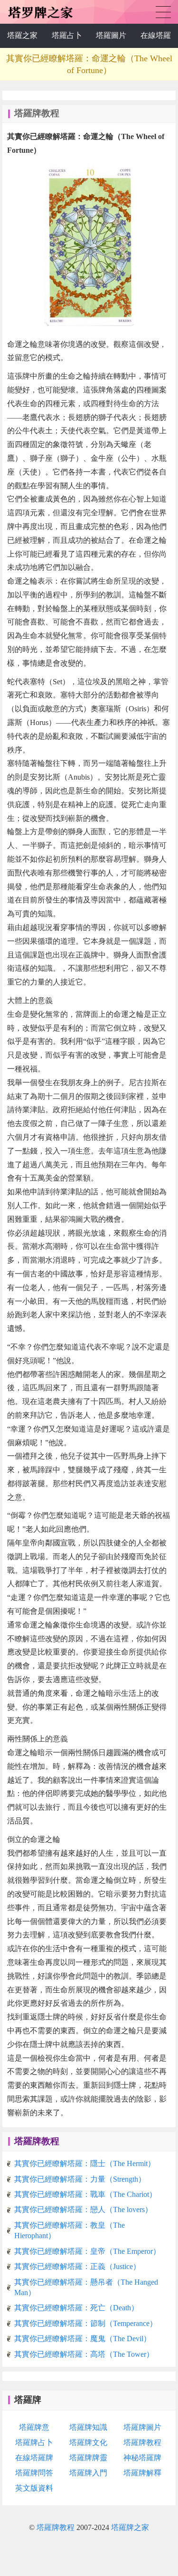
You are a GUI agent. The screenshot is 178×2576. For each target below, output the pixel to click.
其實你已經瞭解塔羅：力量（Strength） (80, 2179)
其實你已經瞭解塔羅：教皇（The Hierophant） (70, 2230)
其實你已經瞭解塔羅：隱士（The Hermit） (85, 2163)
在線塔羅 (156, 35)
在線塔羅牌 (34, 2458)
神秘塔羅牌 (142, 2458)
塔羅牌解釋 (142, 2473)
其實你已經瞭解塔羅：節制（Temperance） (86, 2323)
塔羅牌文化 (88, 2442)
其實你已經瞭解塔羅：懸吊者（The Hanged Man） (86, 2287)
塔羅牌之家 (130, 2527)
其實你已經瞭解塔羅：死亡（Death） (76, 2308)
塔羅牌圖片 (142, 2427)
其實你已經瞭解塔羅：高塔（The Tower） (84, 2354)
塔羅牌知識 (88, 2427)
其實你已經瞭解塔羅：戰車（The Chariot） (85, 2194)
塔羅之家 (22, 35)
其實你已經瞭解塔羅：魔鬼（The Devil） (83, 2339)
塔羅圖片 (111, 35)
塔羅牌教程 (37, 2141)
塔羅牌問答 (34, 2473)
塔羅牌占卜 (163, 12)
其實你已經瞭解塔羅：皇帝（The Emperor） (87, 2251)
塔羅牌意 (34, 2427)
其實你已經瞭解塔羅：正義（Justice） (77, 2266)
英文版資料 (34, 2488)
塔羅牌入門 (88, 2473)
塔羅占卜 (67, 35)
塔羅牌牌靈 (88, 2458)
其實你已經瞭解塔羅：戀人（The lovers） (83, 2209)
